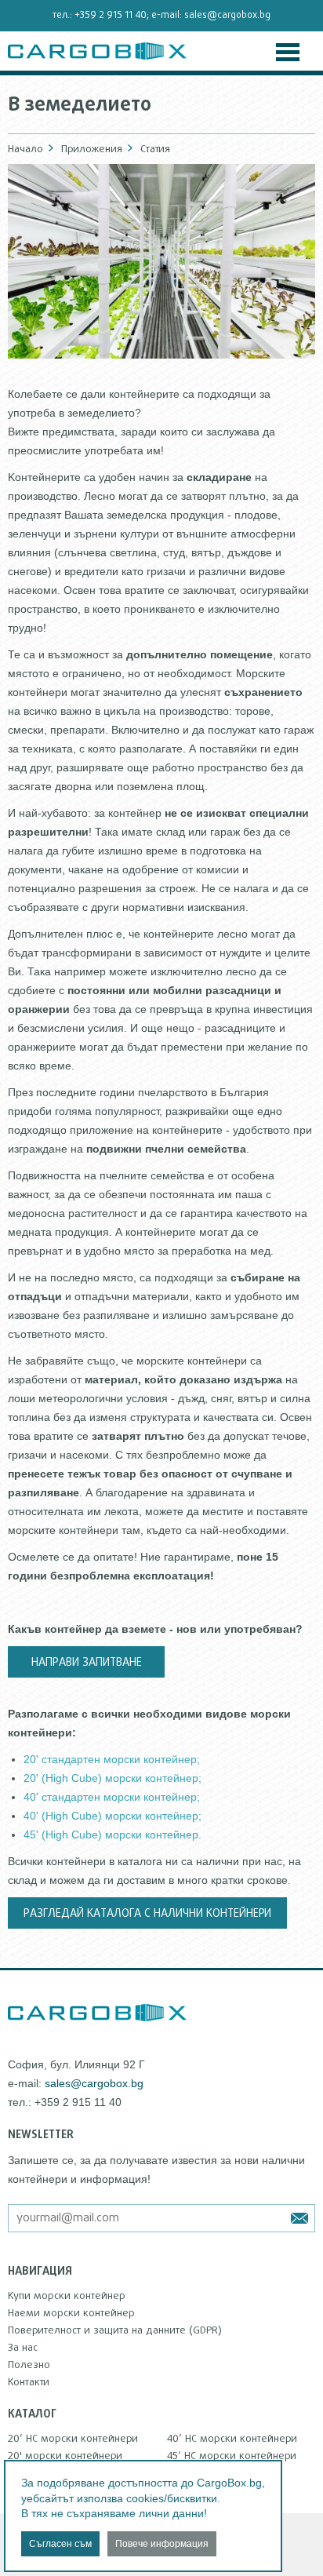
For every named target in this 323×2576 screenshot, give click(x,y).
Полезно (29, 2365)
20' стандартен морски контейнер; (112, 1759)
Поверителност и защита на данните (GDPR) (115, 2330)
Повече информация (162, 2544)
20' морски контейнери (65, 2456)
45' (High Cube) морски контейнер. (113, 1835)
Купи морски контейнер (67, 2296)
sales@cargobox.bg (227, 16)
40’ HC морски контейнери (232, 2439)
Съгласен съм (60, 2544)
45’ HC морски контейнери (232, 2456)
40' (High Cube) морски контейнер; (113, 1816)
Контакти (29, 2382)
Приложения (92, 149)
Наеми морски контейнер (71, 2313)
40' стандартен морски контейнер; (112, 1797)
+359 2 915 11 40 (111, 16)
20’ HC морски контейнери (73, 2439)
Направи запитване (87, 1663)
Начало (25, 149)
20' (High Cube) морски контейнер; (113, 1778)
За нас (23, 2348)
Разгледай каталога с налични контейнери (147, 1914)
